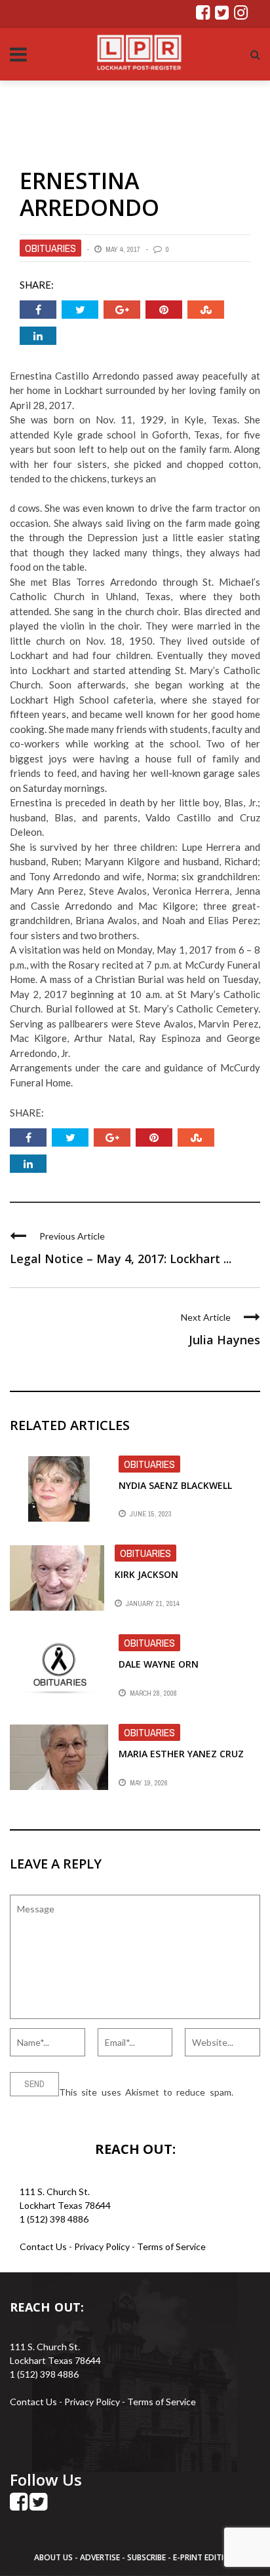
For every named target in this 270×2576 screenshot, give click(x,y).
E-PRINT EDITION (204, 2557)
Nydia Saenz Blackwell (175, 1485)
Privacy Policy (103, 2246)
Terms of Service (171, 2246)
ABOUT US (54, 2557)
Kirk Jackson (146, 1574)
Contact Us (43, 2246)
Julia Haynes (224, 1340)
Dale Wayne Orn (159, 1664)
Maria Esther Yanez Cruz (181, 1754)
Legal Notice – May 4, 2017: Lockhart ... (121, 1259)
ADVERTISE (100, 2557)
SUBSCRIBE (147, 2557)
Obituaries (50, 248)
